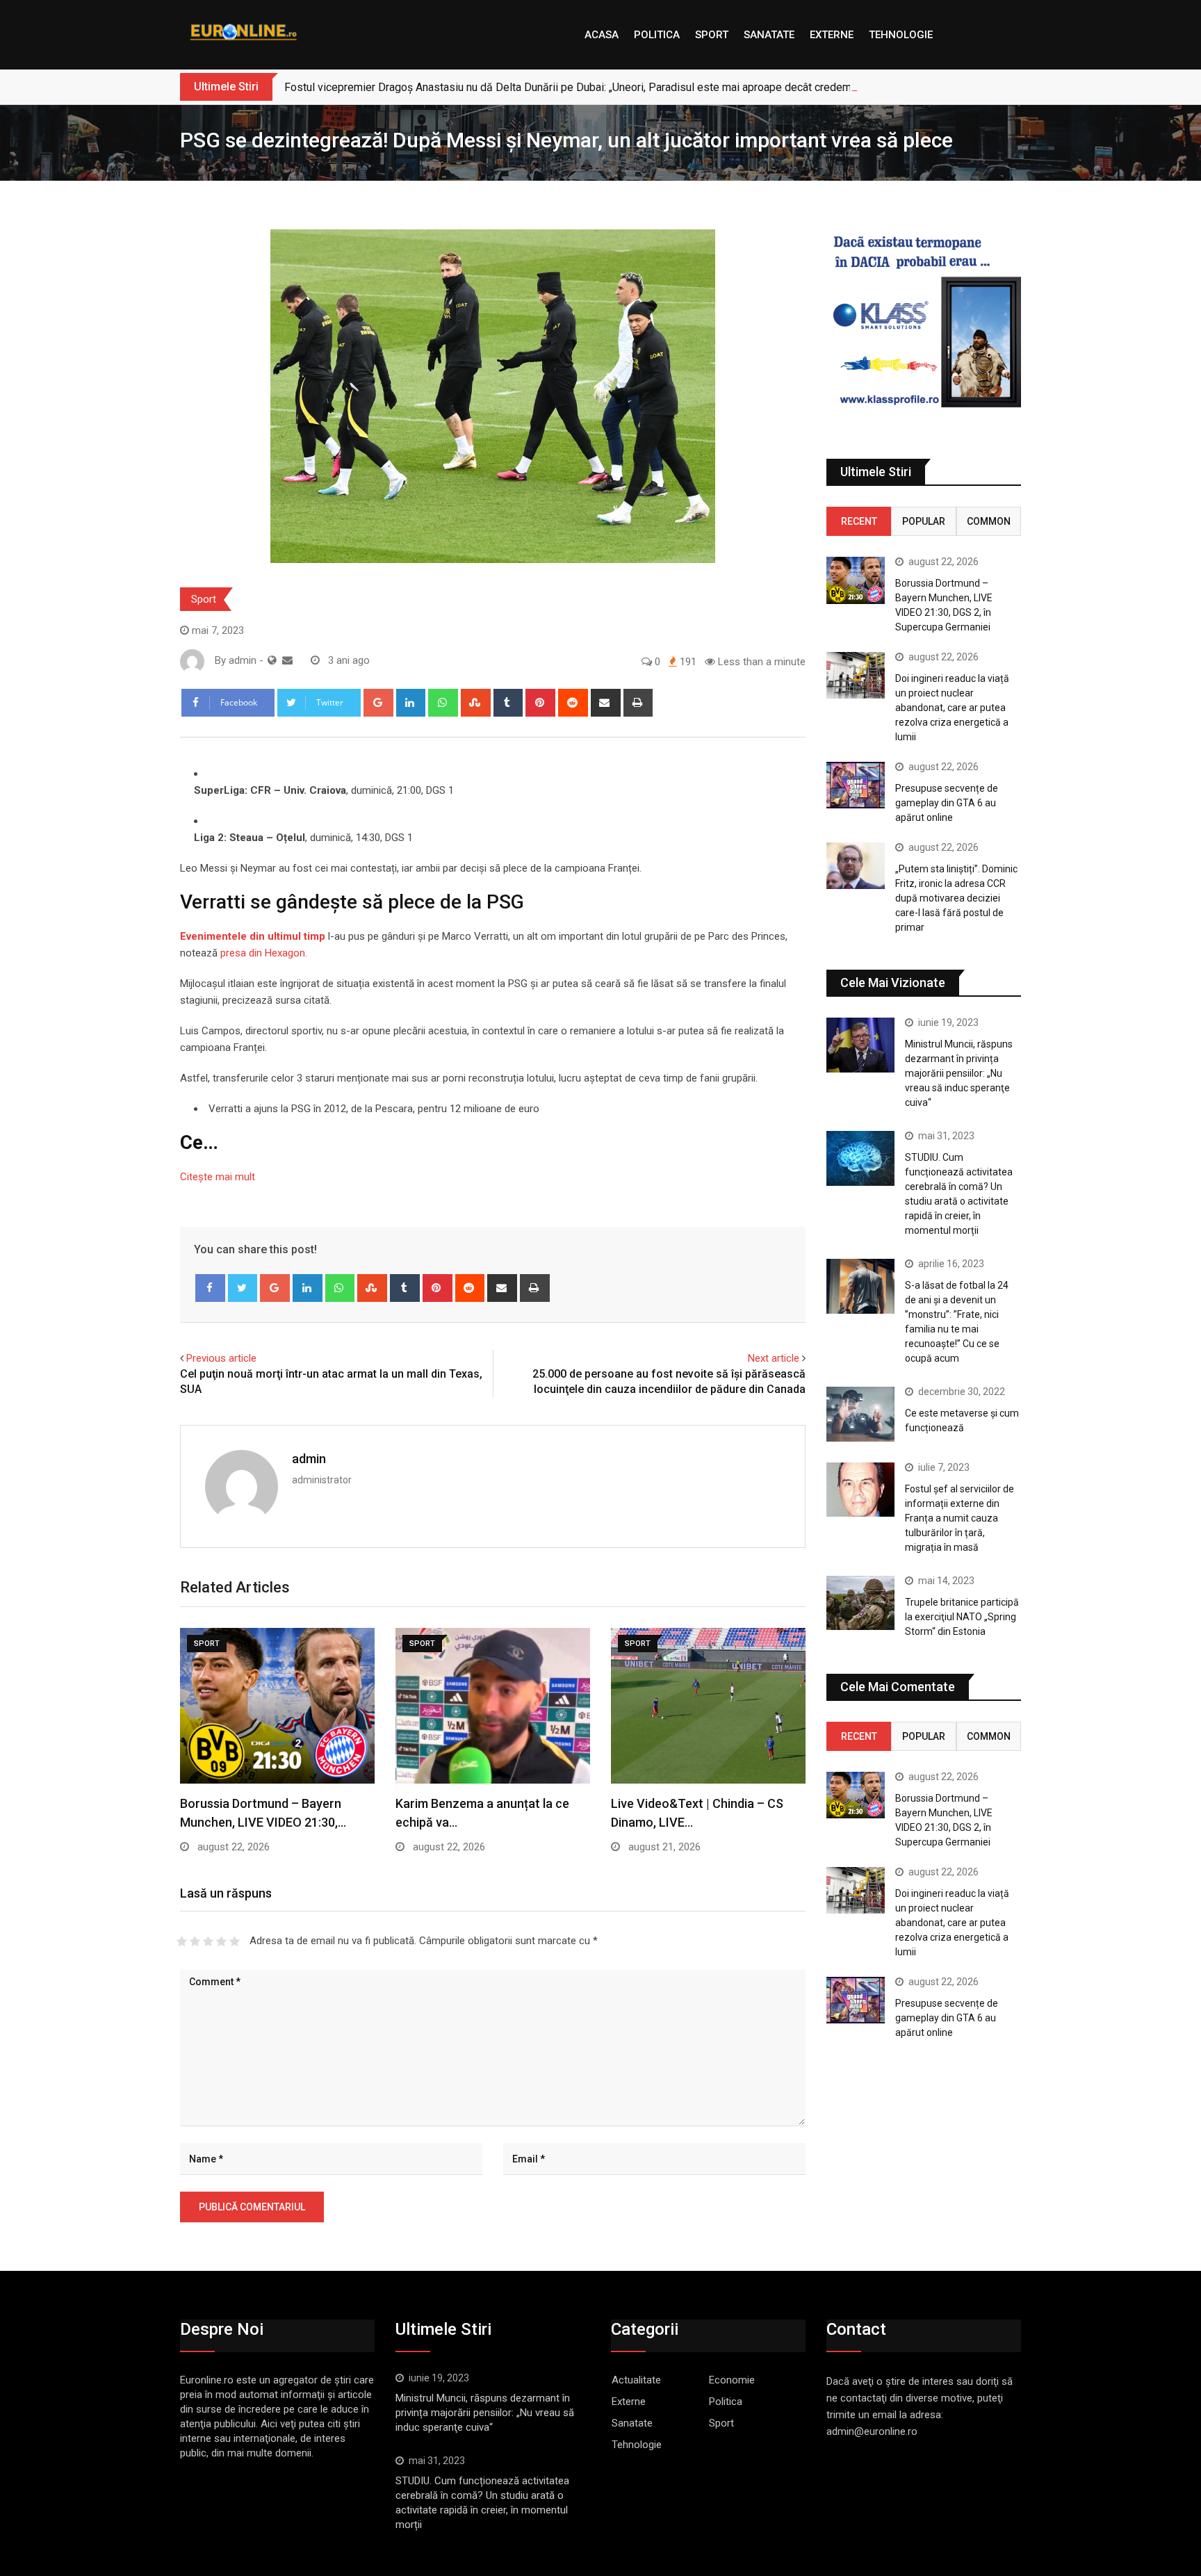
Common (989, 521)
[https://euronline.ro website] (272, 660)
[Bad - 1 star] (182, 1941)
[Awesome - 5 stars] (235, 1941)
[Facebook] (210, 1288)
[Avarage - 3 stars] (208, 1941)
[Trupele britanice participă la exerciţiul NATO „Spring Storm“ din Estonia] (860, 1603)
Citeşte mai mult (218, 1177)
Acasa (602, 35)
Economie (732, 2380)
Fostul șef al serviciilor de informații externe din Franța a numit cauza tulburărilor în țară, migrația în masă (959, 1518)
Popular (924, 521)
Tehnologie (901, 35)
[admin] (287, 660)
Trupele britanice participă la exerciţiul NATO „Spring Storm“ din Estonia (962, 1617)
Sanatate (769, 35)
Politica (657, 35)
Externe (832, 35)
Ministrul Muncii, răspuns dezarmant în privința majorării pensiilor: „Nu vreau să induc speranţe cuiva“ (959, 1073)
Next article (774, 1358)
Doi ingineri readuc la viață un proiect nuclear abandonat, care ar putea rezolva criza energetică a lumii (952, 708)
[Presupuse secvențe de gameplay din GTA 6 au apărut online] (856, 785)
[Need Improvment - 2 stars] (195, 1941)
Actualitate (636, 2380)
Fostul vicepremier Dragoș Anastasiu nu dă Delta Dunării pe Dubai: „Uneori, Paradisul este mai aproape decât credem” (570, 87)
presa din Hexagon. (264, 953)
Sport (712, 35)
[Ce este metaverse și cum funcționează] (860, 1414)
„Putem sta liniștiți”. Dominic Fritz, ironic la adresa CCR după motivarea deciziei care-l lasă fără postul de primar (956, 898)
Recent (859, 521)
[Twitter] (243, 1288)
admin (309, 1459)
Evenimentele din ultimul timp (253, 936)
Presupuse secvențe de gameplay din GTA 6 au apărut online (947, 803)
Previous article (221, 1358)
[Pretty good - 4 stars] (221, 1941)
